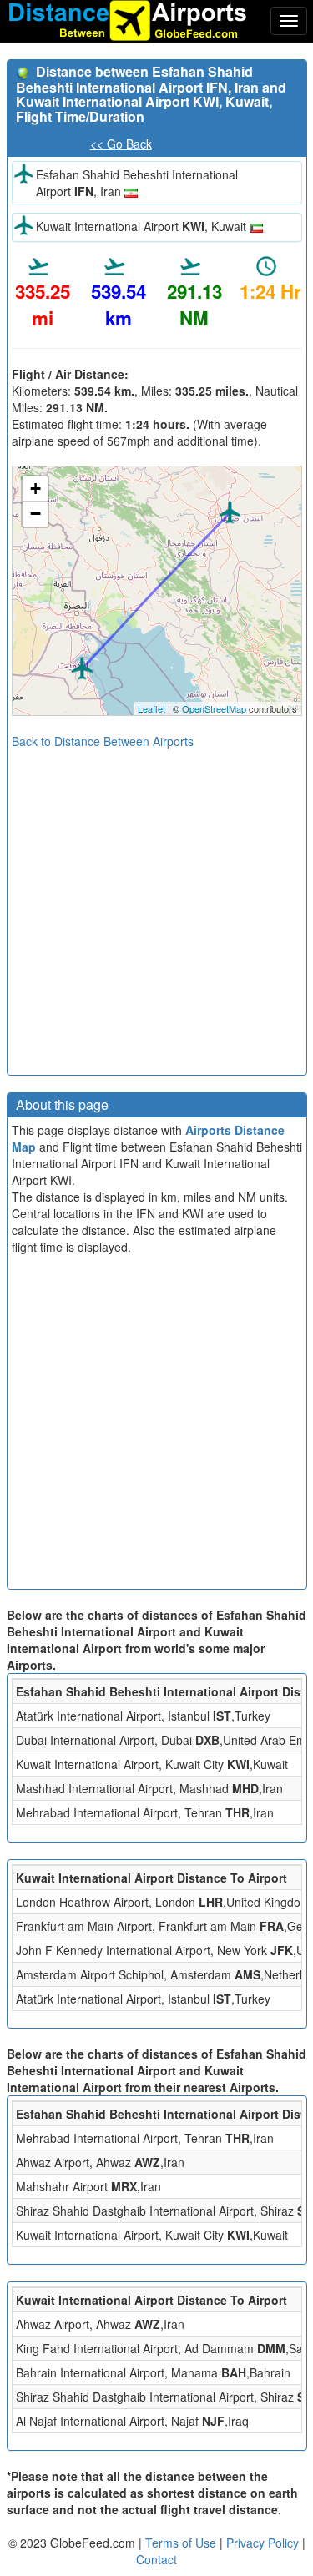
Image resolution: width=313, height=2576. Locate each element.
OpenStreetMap (214, 708)
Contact (156, 2559)
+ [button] (35, 489)
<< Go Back (121, 144)
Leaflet (151, 708)
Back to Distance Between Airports (103, 741)
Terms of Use (182, 2543)
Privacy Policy (264, 2543)
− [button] (35, 514)
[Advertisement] (156, 906)
